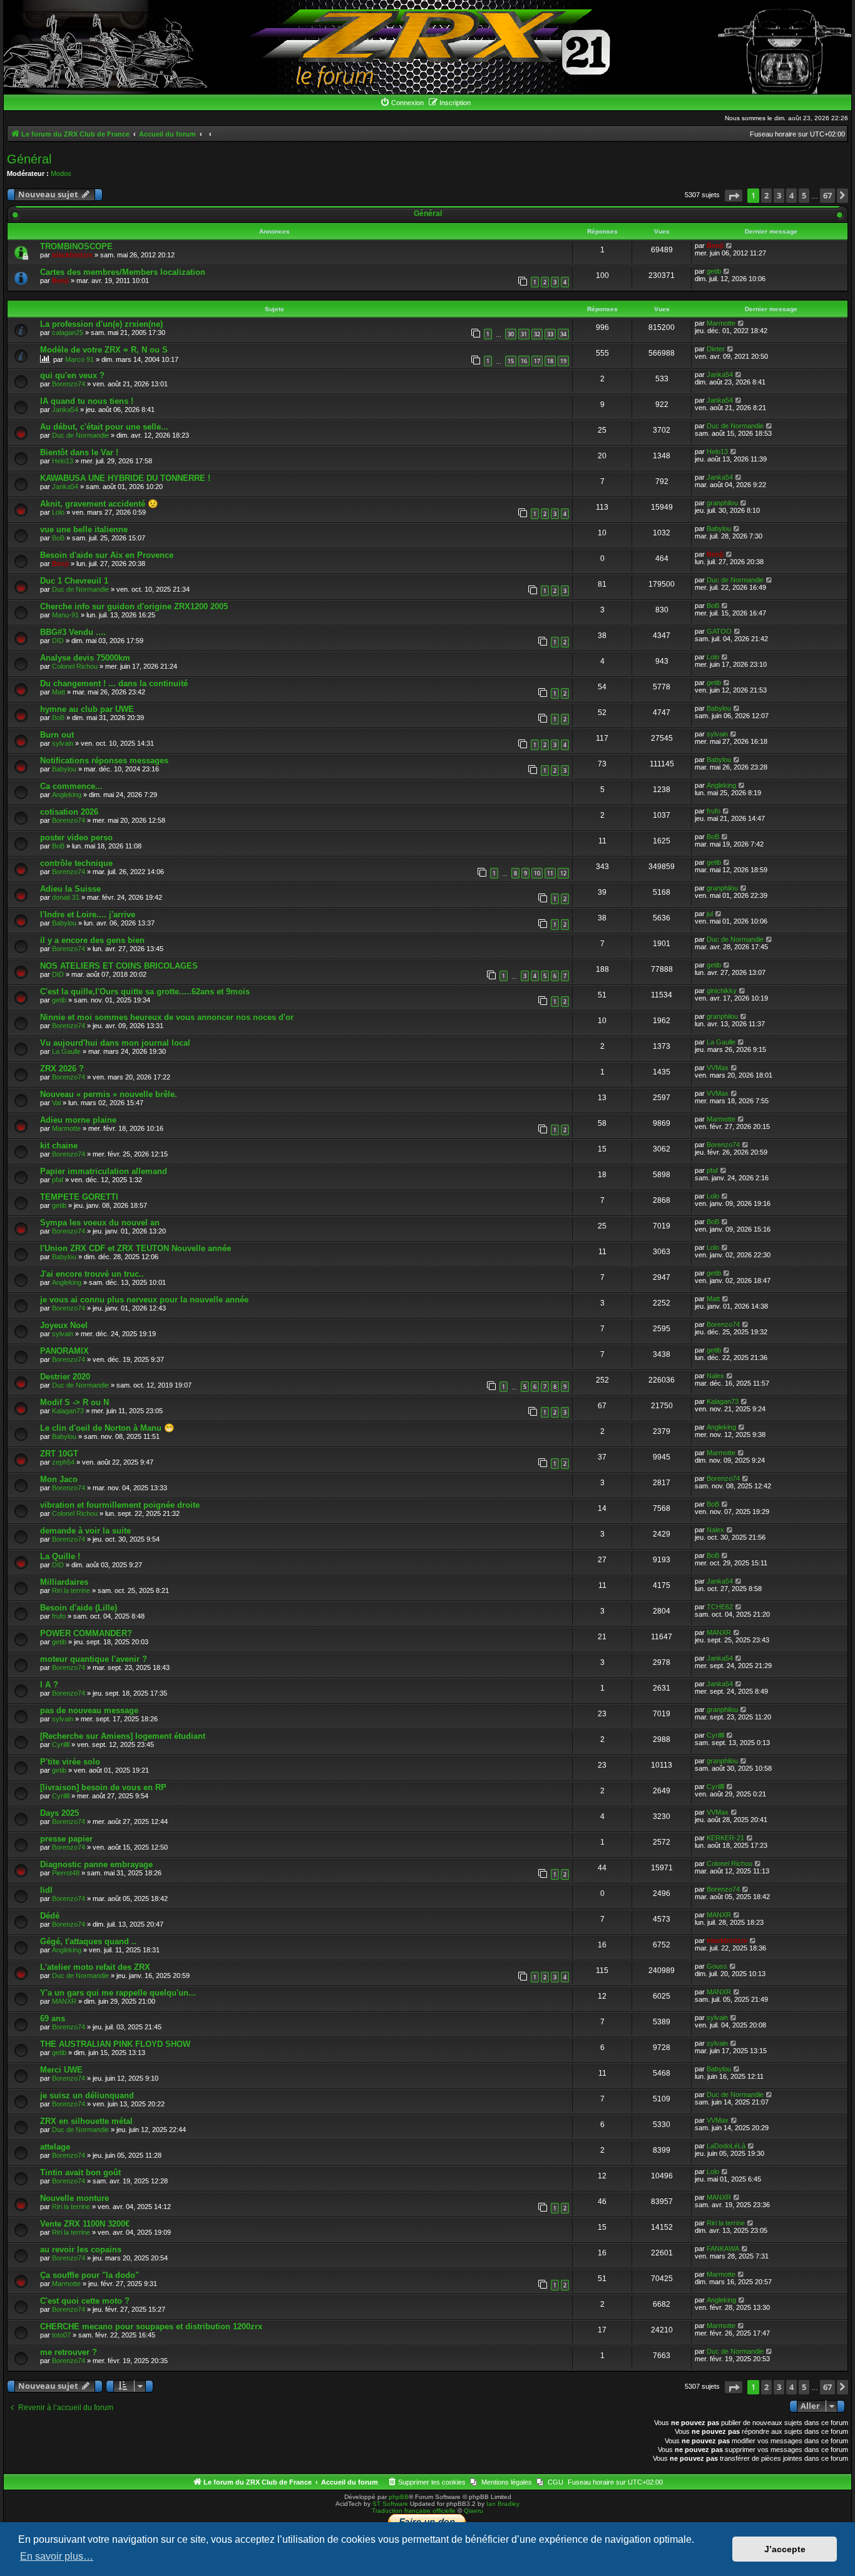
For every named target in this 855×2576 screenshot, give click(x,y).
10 (537, 873)
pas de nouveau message (89, 1710)
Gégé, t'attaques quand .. (88, 1941)
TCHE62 (720, 1607)
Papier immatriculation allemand (104, 1171)
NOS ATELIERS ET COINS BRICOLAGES (119, 966)
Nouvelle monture (74, 2198)
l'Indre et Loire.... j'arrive (88, 914)
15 (511, 361)
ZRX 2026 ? (62, 1069)
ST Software (390, 2504)
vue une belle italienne (84, 529)
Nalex (715, 1376)
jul (710, 914)
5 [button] (804, 195)
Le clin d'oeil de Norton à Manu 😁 (107, 1428)
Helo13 (63, 461)
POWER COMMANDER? (86, 1633)
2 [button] (766, 195)
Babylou (719, 528)
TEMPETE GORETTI (79, 1197)
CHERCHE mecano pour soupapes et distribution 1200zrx (151, 2326)
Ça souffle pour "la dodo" (90, 2275)
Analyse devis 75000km (85, 658)
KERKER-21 (725, 1838)
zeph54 (63, 1462)
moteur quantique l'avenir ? (94, 1659)
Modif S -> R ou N (74, 1402)
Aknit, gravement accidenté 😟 (99, 504)
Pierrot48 (66, 1873)
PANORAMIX (64, 1351)
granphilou (722, 503)
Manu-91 (65, 615)
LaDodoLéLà (726, 2146)
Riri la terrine (71, 1590)
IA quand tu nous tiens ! (87, 401)
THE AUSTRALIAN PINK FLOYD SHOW (115, 2044)
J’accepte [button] (785, 2549)
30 (511, 334)
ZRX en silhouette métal (86, 2121)
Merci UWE (61, 2070)
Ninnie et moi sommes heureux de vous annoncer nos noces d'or (167, 1017)
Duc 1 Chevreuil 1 (74, 581)
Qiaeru (474, 2511)
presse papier (66, 1839)
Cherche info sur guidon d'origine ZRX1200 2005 (134, 606)
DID (58, 641)
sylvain (63, 743)
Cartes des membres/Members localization (123, 272)
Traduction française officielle (414, 2511)
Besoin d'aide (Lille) (79, 1608)
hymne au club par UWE (87, 709)
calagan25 (68, 332)
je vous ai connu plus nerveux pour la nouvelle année (144, 1300)
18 (550, 361)
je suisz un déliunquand (87, 2095)
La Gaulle (66, 1051)
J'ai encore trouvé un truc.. (92, 1274)
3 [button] (779, 195)
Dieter (716, 349)
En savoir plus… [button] (57, 2556)
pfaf (58, 1180)
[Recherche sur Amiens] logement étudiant (123, 1736)
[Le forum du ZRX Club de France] (428, 47)
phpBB (399, 2497)
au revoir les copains (81, 2249)
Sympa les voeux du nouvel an (100, 1223)
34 (563, 334)
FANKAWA (723, 2249)
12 (563, 873)
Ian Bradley (503, 2504)
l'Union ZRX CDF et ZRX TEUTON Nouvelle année (136, 1248)
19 (563, 361)
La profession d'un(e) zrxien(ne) (101, 324)
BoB (58, 538)
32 (537, 334)
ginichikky (722, 991)
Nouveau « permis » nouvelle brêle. (109, 1094)
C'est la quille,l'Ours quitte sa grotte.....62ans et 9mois (145, 992)
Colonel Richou (75, 666)
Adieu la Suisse (70, 889)
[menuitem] (402, 103)
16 (524, 361)
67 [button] (827, 195)
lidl (46, 1890)
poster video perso (76, 837)
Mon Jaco (59, 1479)
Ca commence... (71, 786)
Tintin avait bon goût (80, 2172)
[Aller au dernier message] (730, 245)
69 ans (53, 2018)
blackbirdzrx (72, 255)
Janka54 (720, 374)
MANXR (719, 1632)
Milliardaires (64, 1582)
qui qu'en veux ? (72, 375)
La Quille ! (60, 1556)
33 (550, 334)
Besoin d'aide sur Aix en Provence (107, 555)
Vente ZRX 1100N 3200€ (85, 2224)
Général (29, 159)
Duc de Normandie (80, 435)
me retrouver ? (69, 2352)
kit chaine (59, 1146)
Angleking (67, 795)
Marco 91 (79, 359)
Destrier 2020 (65, 1377)
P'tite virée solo (70, 1762)
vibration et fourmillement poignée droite (120, 1505)
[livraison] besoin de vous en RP (103, 1787)
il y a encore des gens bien (92, 940)
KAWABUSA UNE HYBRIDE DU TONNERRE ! (125, 478)
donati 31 (66, 897)
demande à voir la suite (85, 1531)
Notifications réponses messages (104, 760)
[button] (734, 196)
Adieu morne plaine (78, 1120)
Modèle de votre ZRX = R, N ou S (104, 350)
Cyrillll (61, 1744)
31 (524, 334)
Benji (715, 245)
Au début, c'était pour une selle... (104, 427)
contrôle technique (76, 863)
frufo (714, 811)
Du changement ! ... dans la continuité (114, 683)
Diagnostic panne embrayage (96, 1864)
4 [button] (791, 195)
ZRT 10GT (59, 1454)
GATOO (719, 631)
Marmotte (721, 323)
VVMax (718, 1068)
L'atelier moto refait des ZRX (95, 1967)
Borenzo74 (69, 384)
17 (537, 361)
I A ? (49, 1685)
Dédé (50, 1916)
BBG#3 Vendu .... (73, 632)
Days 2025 (59, 1813)
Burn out (57, 735)
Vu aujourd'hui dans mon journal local (115, 1043)
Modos (61, 173)
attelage (55, 2147)
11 (550, 873)
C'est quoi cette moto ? (85, 2301)
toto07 (61, 2335)
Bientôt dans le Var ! (79, 452)
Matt (59, 692)
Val (56, 1103)
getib (714, 271)
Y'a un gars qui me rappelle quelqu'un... (118, 1993)
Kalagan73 (68, 1411)
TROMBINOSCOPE (76, 246)
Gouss (717, 1966)
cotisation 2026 (69, 812)
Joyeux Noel (64, 1325)
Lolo (58, 512)
